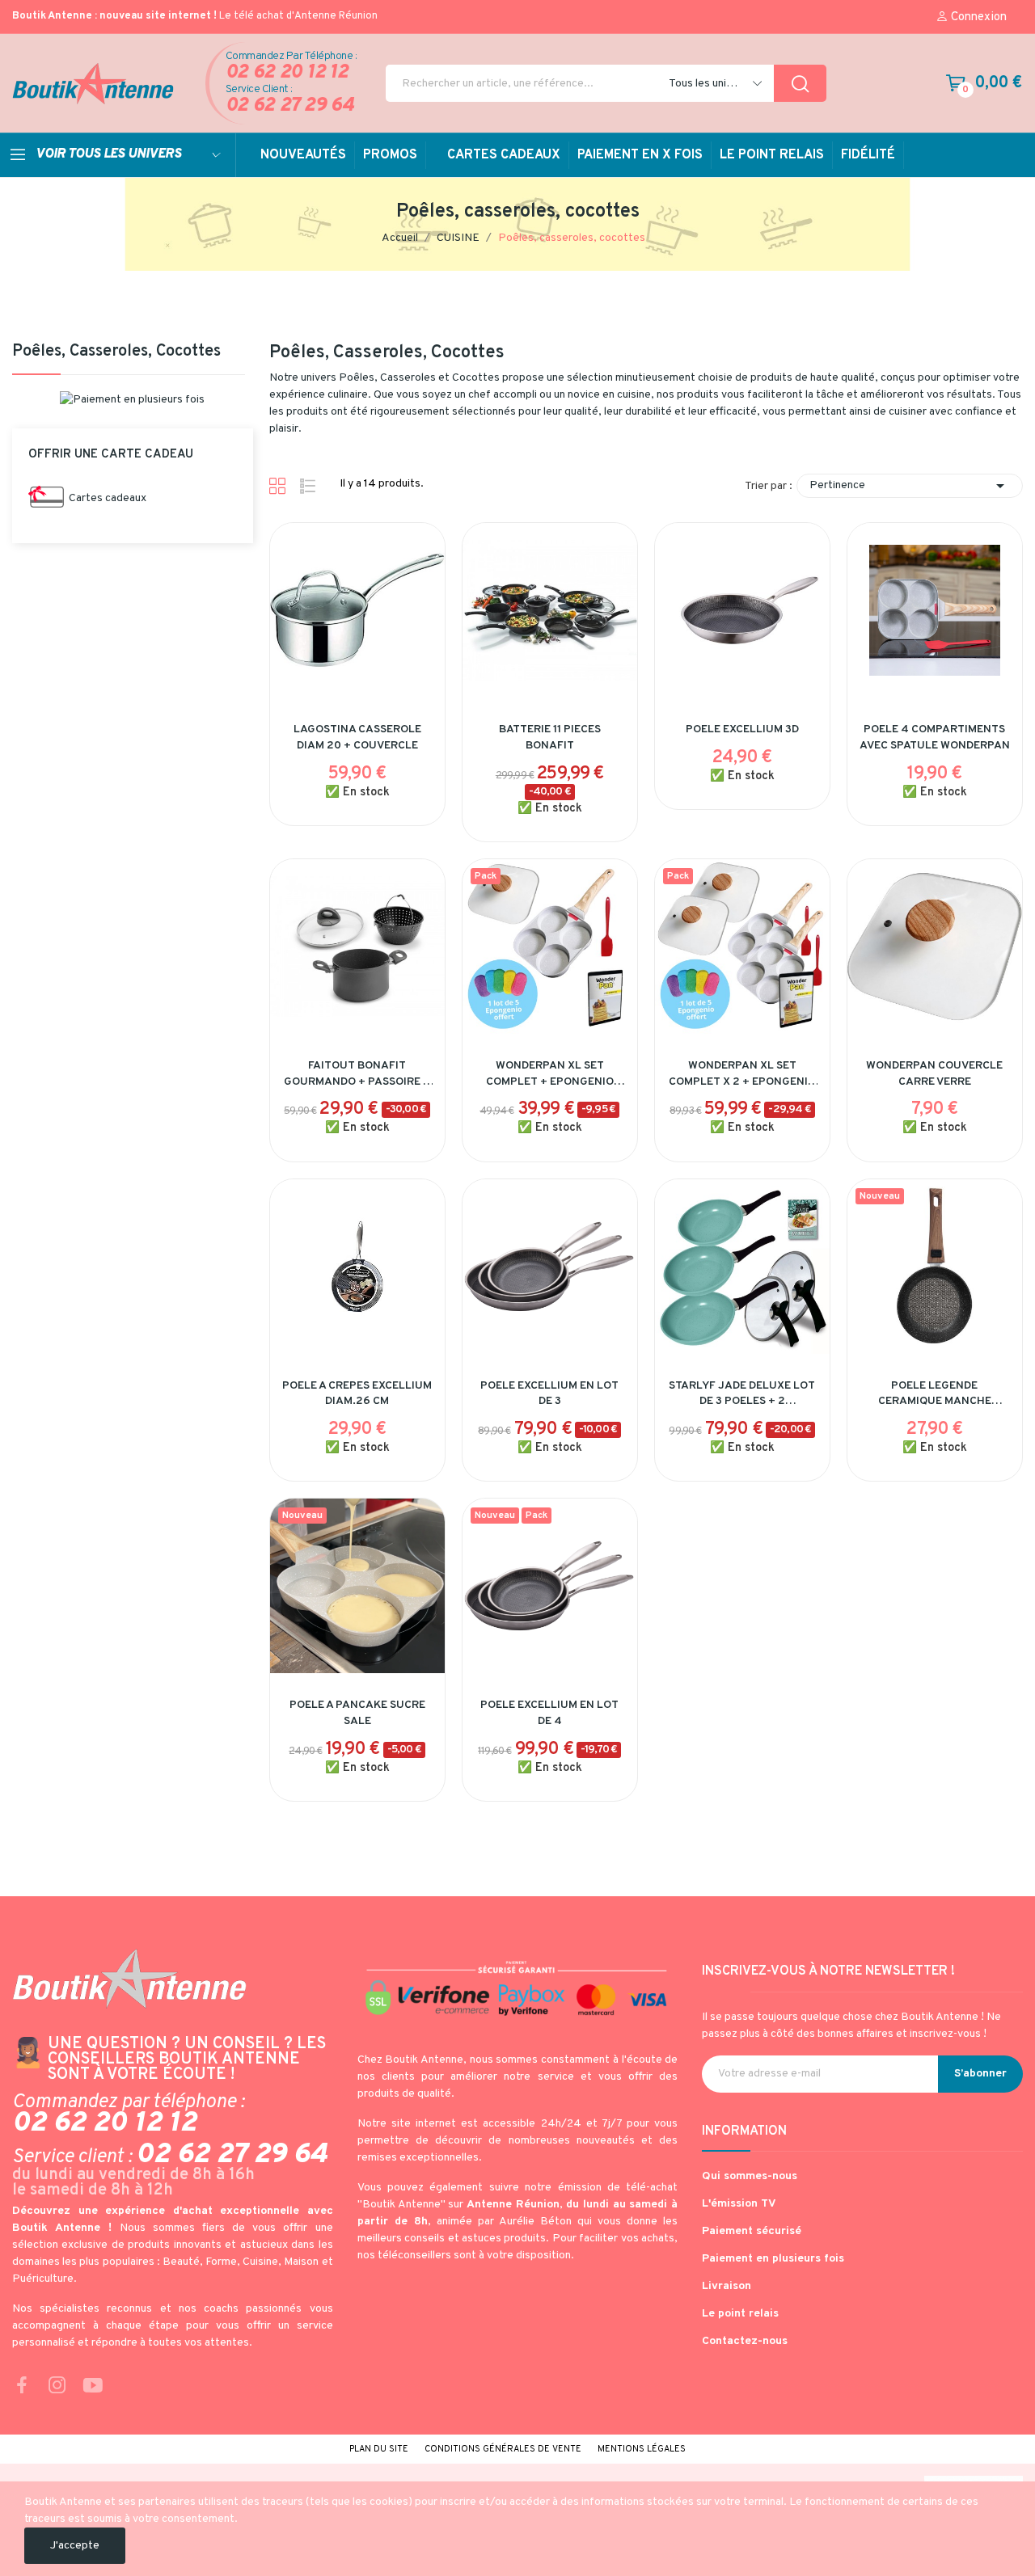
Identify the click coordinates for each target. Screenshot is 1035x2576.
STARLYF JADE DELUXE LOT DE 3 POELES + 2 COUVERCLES (742, 1394)
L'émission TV (739, 2204)
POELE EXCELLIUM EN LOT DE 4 (549, 1713)
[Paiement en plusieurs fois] (132, 400)
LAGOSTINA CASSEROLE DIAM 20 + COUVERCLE (357, 738)
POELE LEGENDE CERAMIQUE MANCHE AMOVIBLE (935, 1394)
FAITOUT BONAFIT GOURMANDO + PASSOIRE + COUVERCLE (357, 1074)
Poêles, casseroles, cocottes (116, 353)
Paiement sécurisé (752, 2231)
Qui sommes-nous (750, 2176)
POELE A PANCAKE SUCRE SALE (357, 1713)
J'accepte (75, 2546)
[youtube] (93, 2387)
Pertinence (910, 486)
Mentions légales (642, 2449)
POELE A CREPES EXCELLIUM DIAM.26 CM (357, 1394)
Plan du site (379, 2449)
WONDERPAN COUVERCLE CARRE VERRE (934, 1074)
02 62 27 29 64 (290, 106)
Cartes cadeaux (108, 498)
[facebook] (22, 2387)
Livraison (727, 2286)
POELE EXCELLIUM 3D (742, 729)
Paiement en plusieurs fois (773, 2259)
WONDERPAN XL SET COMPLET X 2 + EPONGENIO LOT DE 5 (742, 1074)
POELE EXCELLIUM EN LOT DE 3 (549, 1394)
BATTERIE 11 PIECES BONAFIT (550, 738)
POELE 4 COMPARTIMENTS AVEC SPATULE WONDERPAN (935, 738)
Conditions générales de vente (503, 2449)
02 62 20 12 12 (287, 73)
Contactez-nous (745, 2341)
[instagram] (57, 2387)
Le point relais (740, 2314)
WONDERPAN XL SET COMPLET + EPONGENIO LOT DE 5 (550, 1074)
